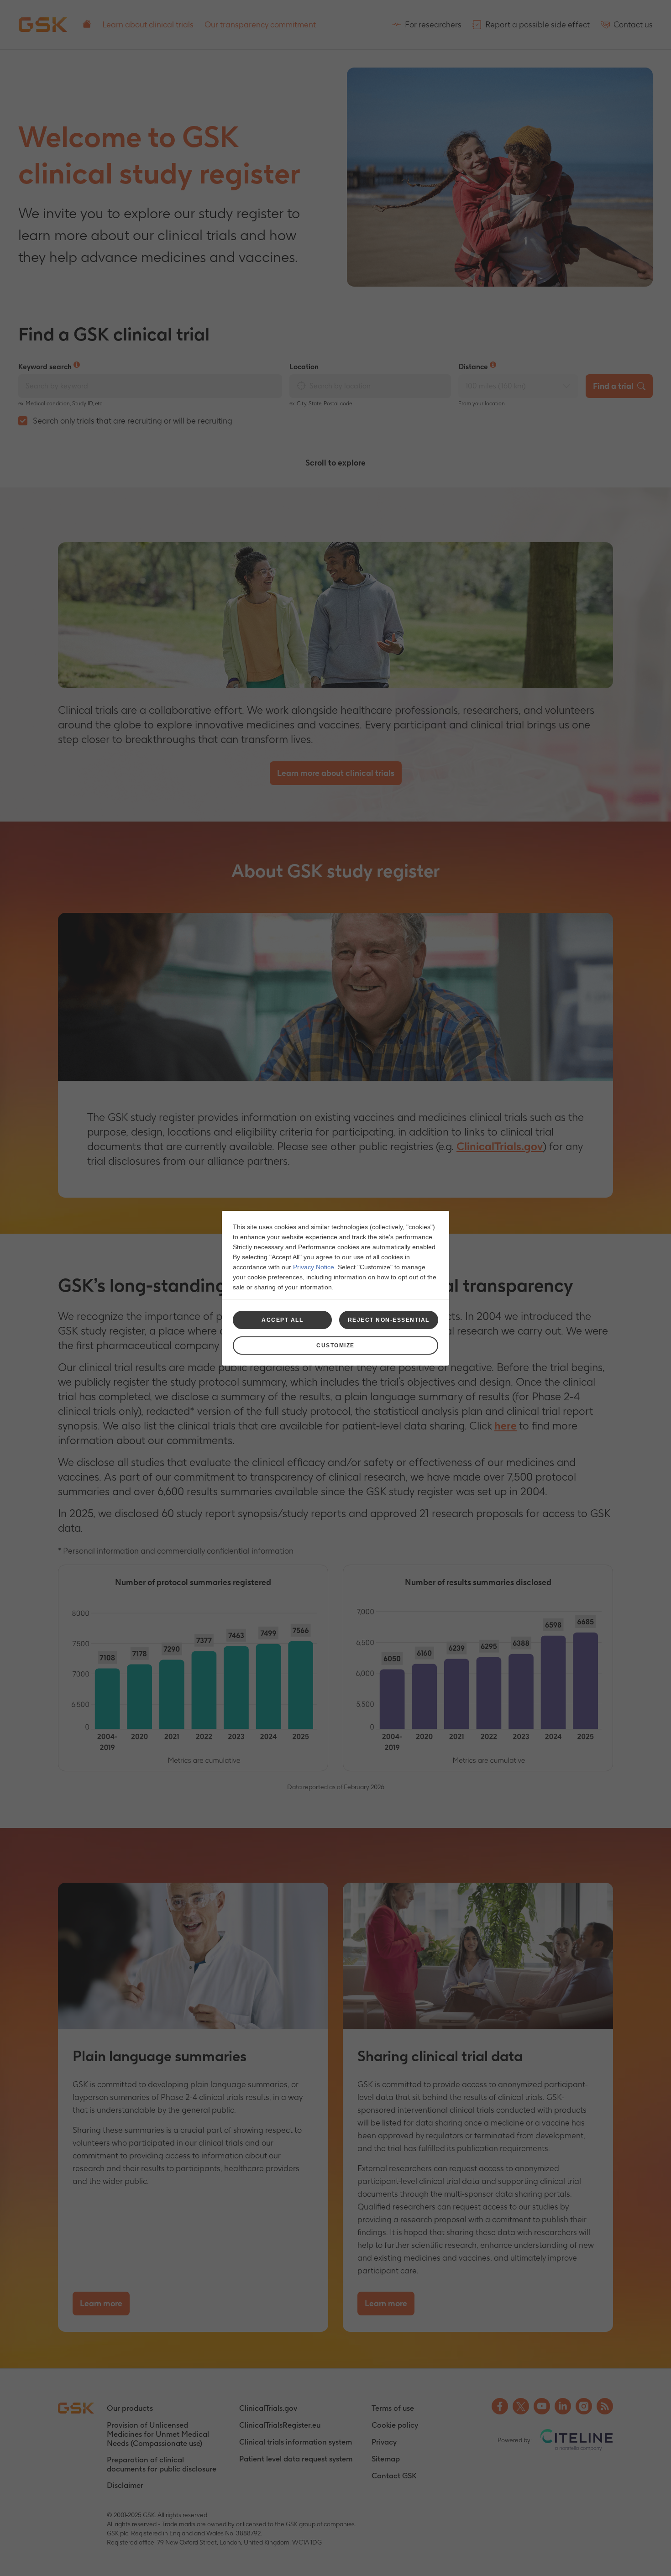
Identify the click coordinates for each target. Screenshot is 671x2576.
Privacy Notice (314, 1267)
